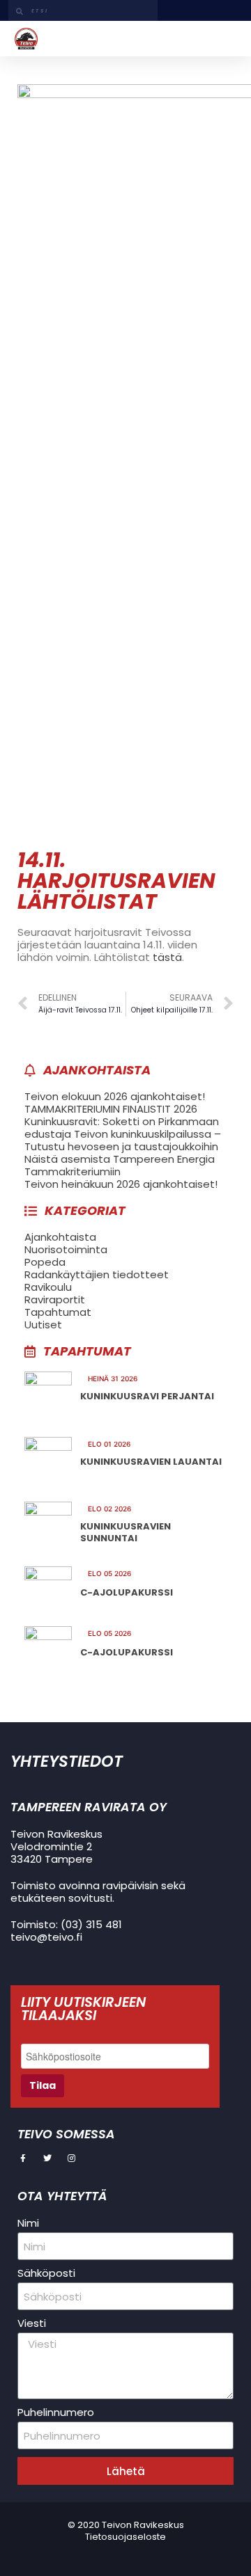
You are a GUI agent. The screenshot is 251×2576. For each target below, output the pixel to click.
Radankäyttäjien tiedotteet (97, 1274)
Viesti (32, 2323)
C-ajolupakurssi (127, 1592)
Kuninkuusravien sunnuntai (125, 1533)
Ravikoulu (48, 1287)
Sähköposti (46, 2273)
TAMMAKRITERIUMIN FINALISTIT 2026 (111, 1109)
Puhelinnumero (56, 2412)
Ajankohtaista (60, 1237)
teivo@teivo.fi (46, 1937)
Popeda (45, 1262)
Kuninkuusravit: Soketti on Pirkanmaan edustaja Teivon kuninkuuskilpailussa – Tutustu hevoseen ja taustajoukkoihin (123, 1134)
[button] (226, 38)
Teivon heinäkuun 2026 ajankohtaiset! (121, 1184)
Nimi (28, 2223)
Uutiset (43, 1325)
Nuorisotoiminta (66, 1249)
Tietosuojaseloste (125, 2537)
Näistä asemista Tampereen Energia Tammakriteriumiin (120, 1165)
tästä (167, 957)
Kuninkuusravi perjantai (147, 1396)
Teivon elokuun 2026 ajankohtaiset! (115, 1096)
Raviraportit (55, 1299)
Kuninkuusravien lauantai (151, 1462)
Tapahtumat (58, 1312)
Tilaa (43, 2085)
